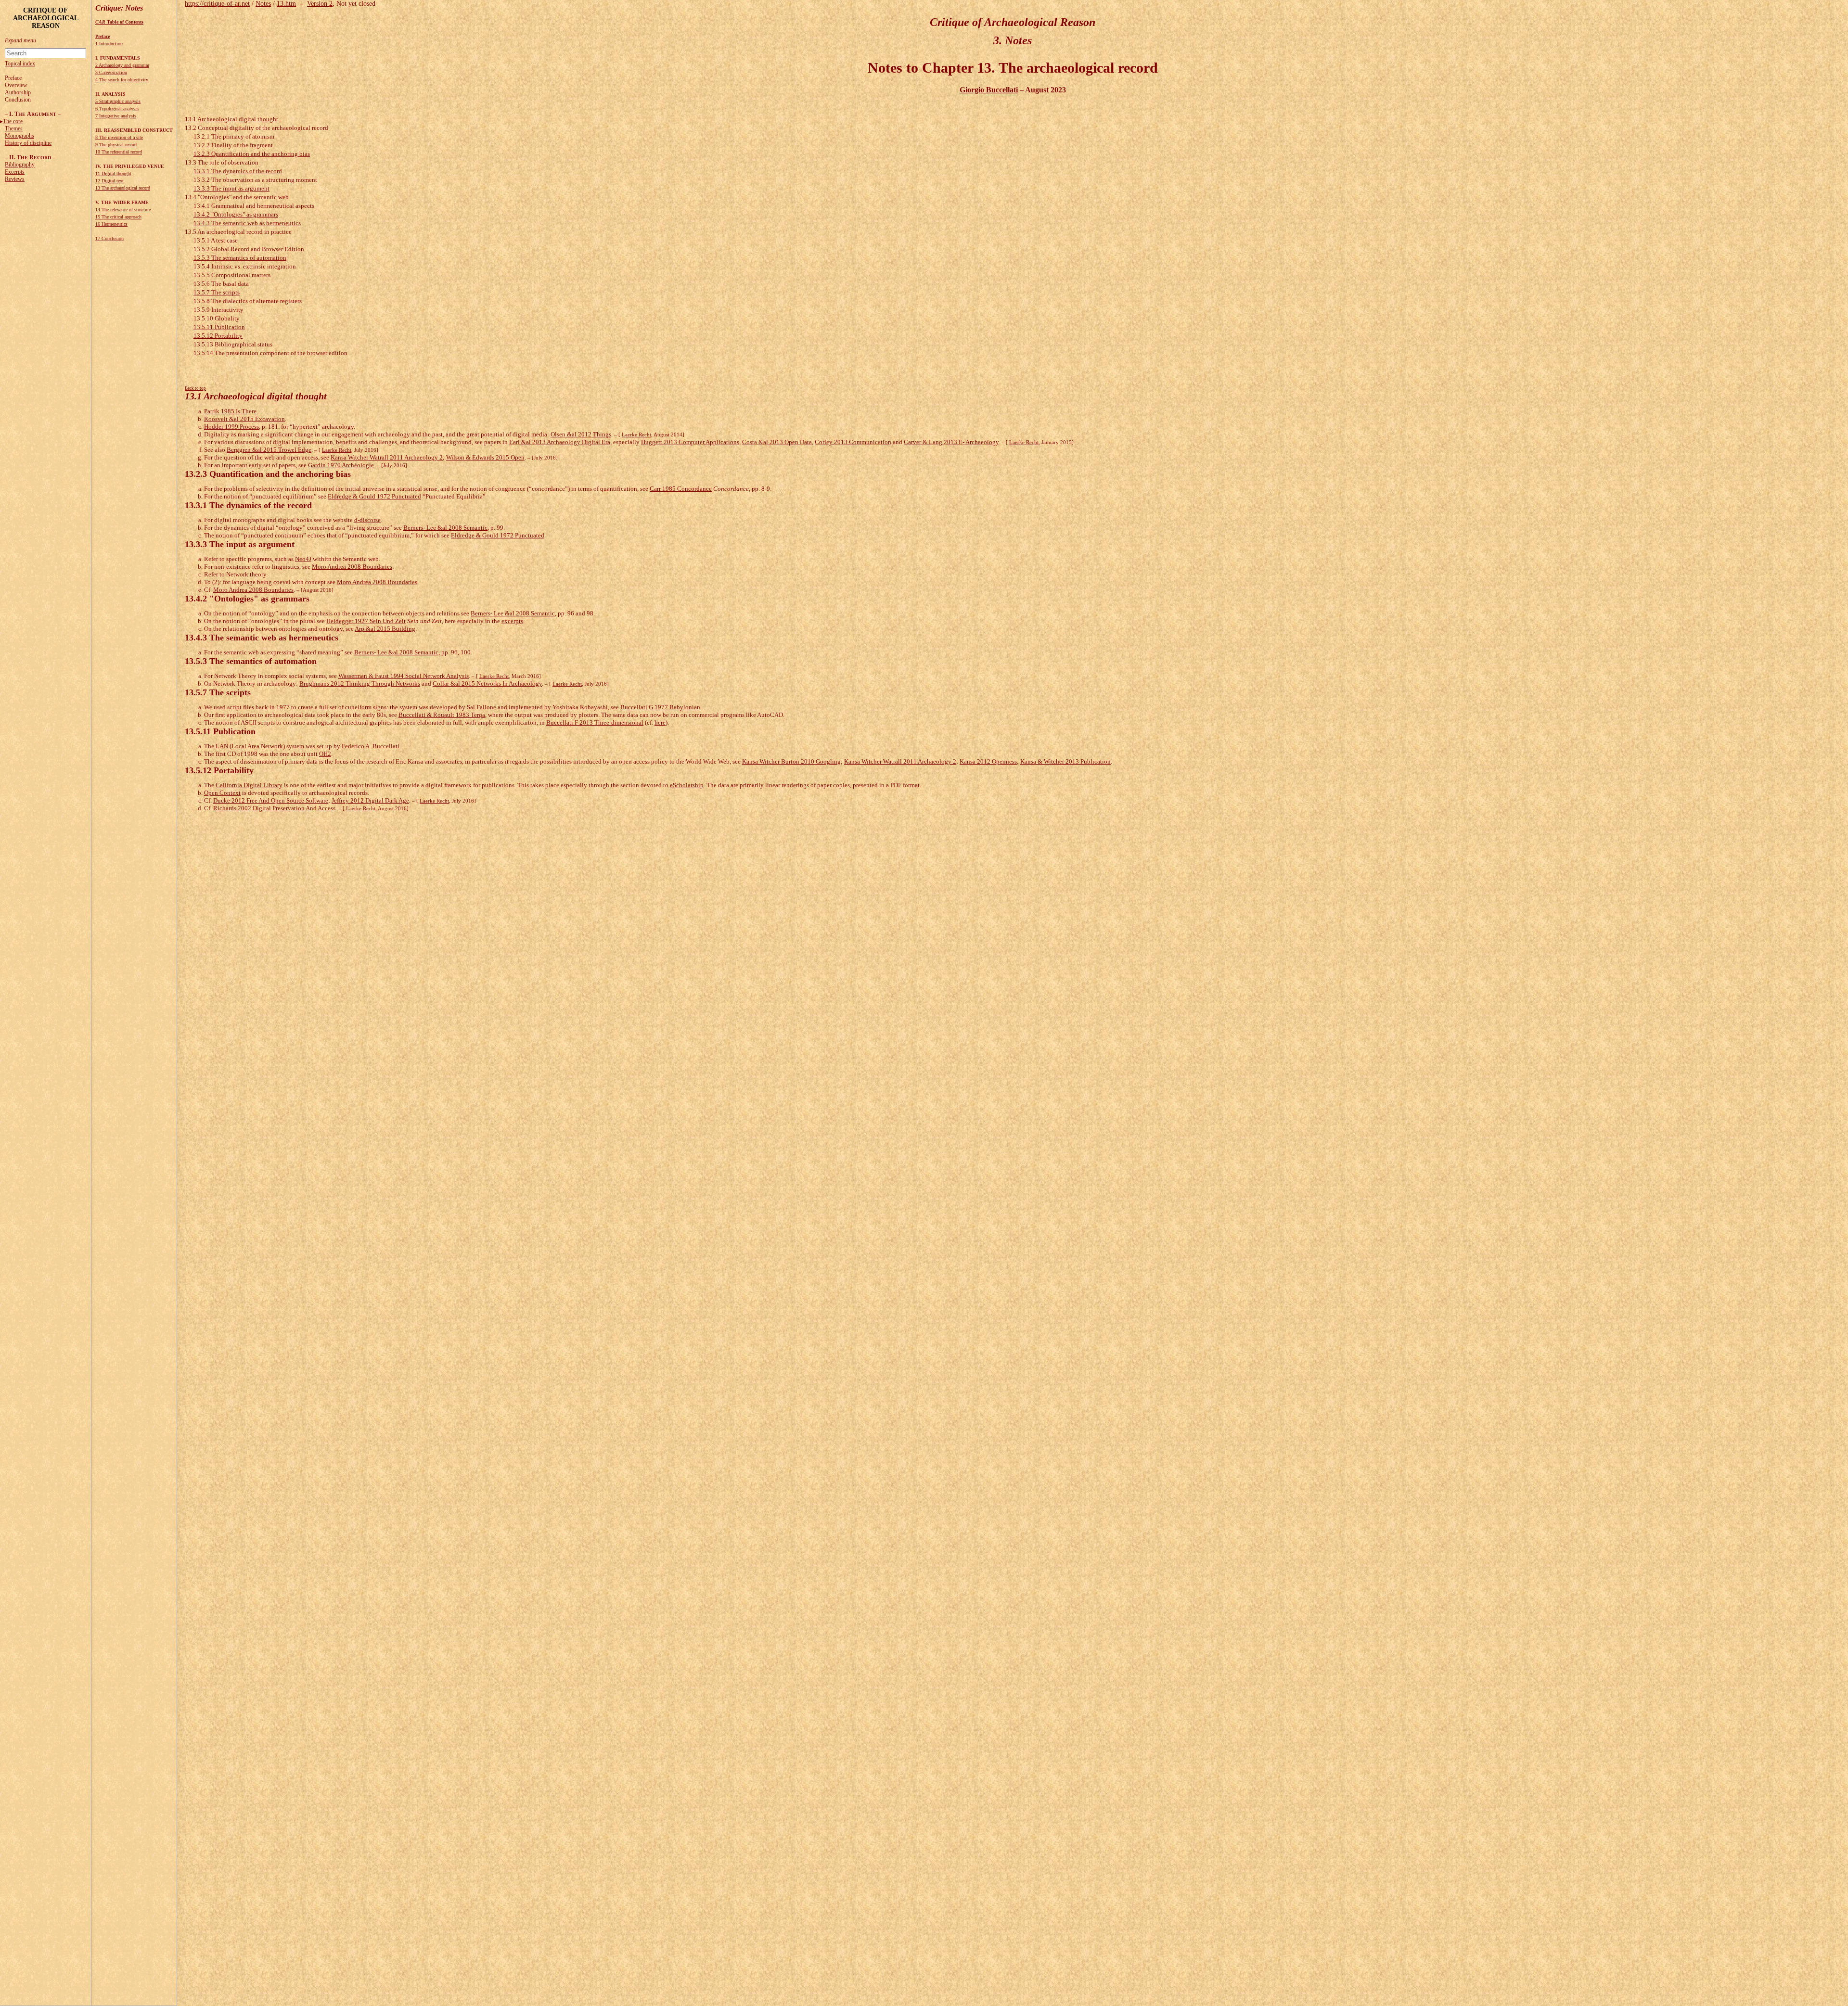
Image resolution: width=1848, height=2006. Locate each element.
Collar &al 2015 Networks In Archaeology (487, 684)
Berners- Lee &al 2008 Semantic (445, 528)
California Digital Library (249, 785)
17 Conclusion (109, 238)
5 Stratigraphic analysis (118, 101)
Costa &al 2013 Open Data (777, 442)
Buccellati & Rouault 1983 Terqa (442, 715)
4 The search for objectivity (122, 80)
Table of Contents (119, 22)
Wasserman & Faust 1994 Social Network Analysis (404, 676)
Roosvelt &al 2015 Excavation (244, 419)
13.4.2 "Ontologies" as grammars (236, 214)
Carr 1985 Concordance (681, 489)
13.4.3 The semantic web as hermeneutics (247, 223)
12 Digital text (109, 181)
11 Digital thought (113, 173)
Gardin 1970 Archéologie (341, 465)
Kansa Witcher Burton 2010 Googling (791, 761)
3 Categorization (111, 72)
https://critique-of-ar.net (217, 4)
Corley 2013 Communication (853, 442)
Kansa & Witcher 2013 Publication (1065, 761)
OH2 (325, 754)
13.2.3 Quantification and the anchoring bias (252, 154)
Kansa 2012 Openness (988, 761)
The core (13, 121)
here (660, 722)
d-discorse (367, 520)
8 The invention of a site (119, 137)
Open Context (222, 793)
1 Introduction (109, 44)
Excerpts (15, 172)
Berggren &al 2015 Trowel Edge (269, 450)
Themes (14, 128)
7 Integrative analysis (116, 116)
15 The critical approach (118, 217)
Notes (263, 4)
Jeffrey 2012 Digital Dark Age (370, 800)
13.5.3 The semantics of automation (240, 258)
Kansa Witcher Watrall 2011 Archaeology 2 (387, 457)
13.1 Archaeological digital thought (231, 119)
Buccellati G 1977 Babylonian (660, 707)
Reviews (15, 179)
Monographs (19, 136)
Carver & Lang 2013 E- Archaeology (951, 442)
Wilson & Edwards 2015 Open (485, 457)
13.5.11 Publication (219, 327)
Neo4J (303, 559)
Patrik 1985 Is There (230, 411)
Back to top (195, 388)
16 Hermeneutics (111, 224)
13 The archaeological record (123, 188)
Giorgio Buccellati (989, 90)
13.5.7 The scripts (217, 292)
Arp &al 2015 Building (385, 629)
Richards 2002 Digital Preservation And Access (274, 808)
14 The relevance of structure (123, 210)
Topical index (20, 64)
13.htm (286, 4)
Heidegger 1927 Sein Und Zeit (366, 621)
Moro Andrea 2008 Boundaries (352, 567)
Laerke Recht (636, 434)
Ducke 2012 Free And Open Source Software (271, 800)
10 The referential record (119, 152)
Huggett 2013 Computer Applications (690, 442)
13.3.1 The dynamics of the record (238, 171)
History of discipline (28, 143)
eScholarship (687, 785)
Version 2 (320, 4)
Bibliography (20, 165)
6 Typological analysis (117, 109)
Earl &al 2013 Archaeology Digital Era (560, 442)
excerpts (512, 621)
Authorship (18, 92)
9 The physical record (116, 145)
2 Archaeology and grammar (122, 65)
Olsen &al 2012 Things (581, 434)
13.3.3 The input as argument (231, 188)
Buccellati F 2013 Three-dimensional (595, 722)
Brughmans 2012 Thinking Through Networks (360, 684)
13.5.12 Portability (218, 336)
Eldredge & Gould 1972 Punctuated (374, 496)
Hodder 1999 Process (231, 427)
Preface (103, 36)
